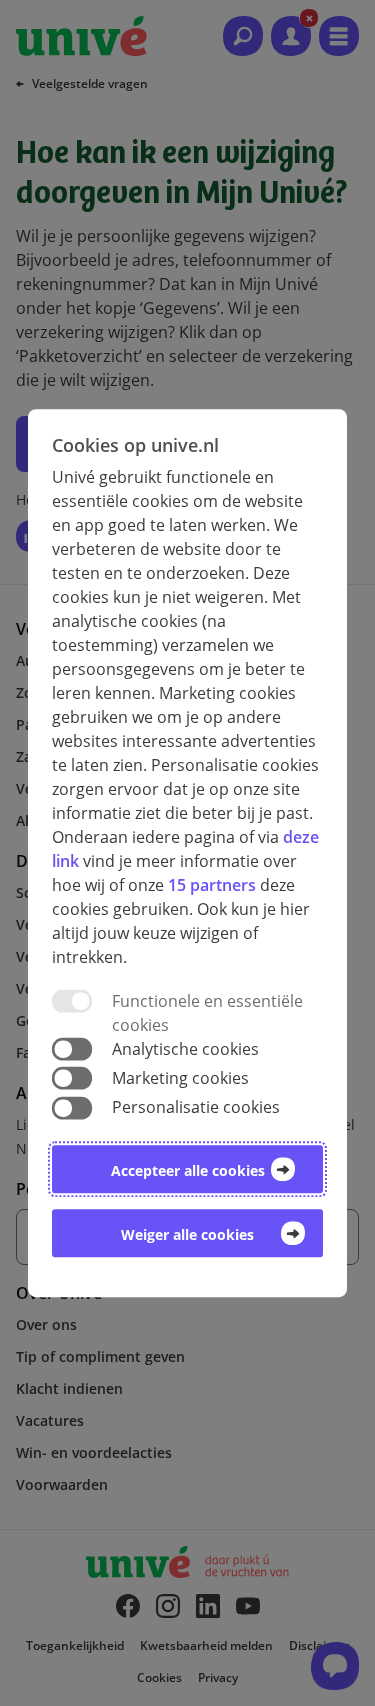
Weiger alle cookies (187, 1234)
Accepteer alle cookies (188, 1170)
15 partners (212, 885)
